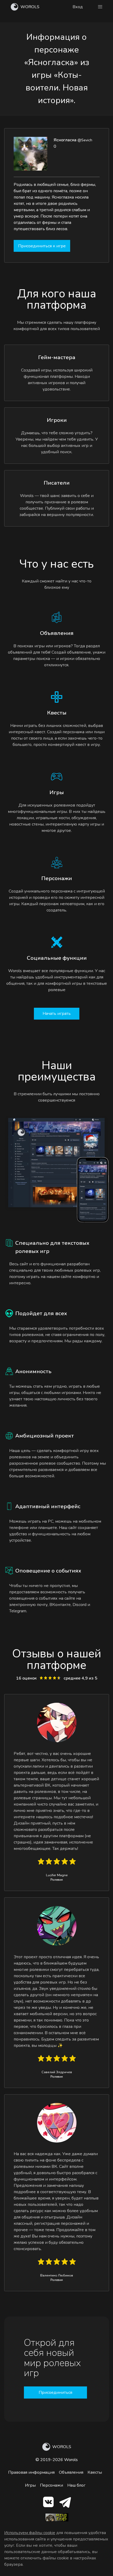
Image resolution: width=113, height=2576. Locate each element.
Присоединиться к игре (42, 246)
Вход (78, 7)
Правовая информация (31, 2472)
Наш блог (76, 2485)
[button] (100, 7)
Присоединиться (55, 2392)
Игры (30, 2485)
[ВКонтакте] (48, 2503)
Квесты (95, 2472)
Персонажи (52, 2485)
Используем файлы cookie (30, 2533)
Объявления (71, 2472)
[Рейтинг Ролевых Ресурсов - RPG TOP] (57, 2520)
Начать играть (57, 1014)
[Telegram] (65, 2503)
